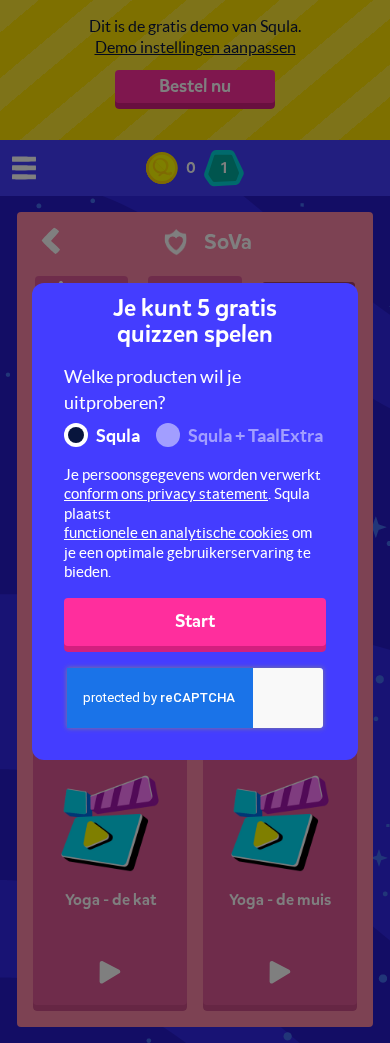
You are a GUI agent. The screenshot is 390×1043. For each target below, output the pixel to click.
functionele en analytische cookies (176, 532)
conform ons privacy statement (166, 493)
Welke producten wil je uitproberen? (152, 389)
